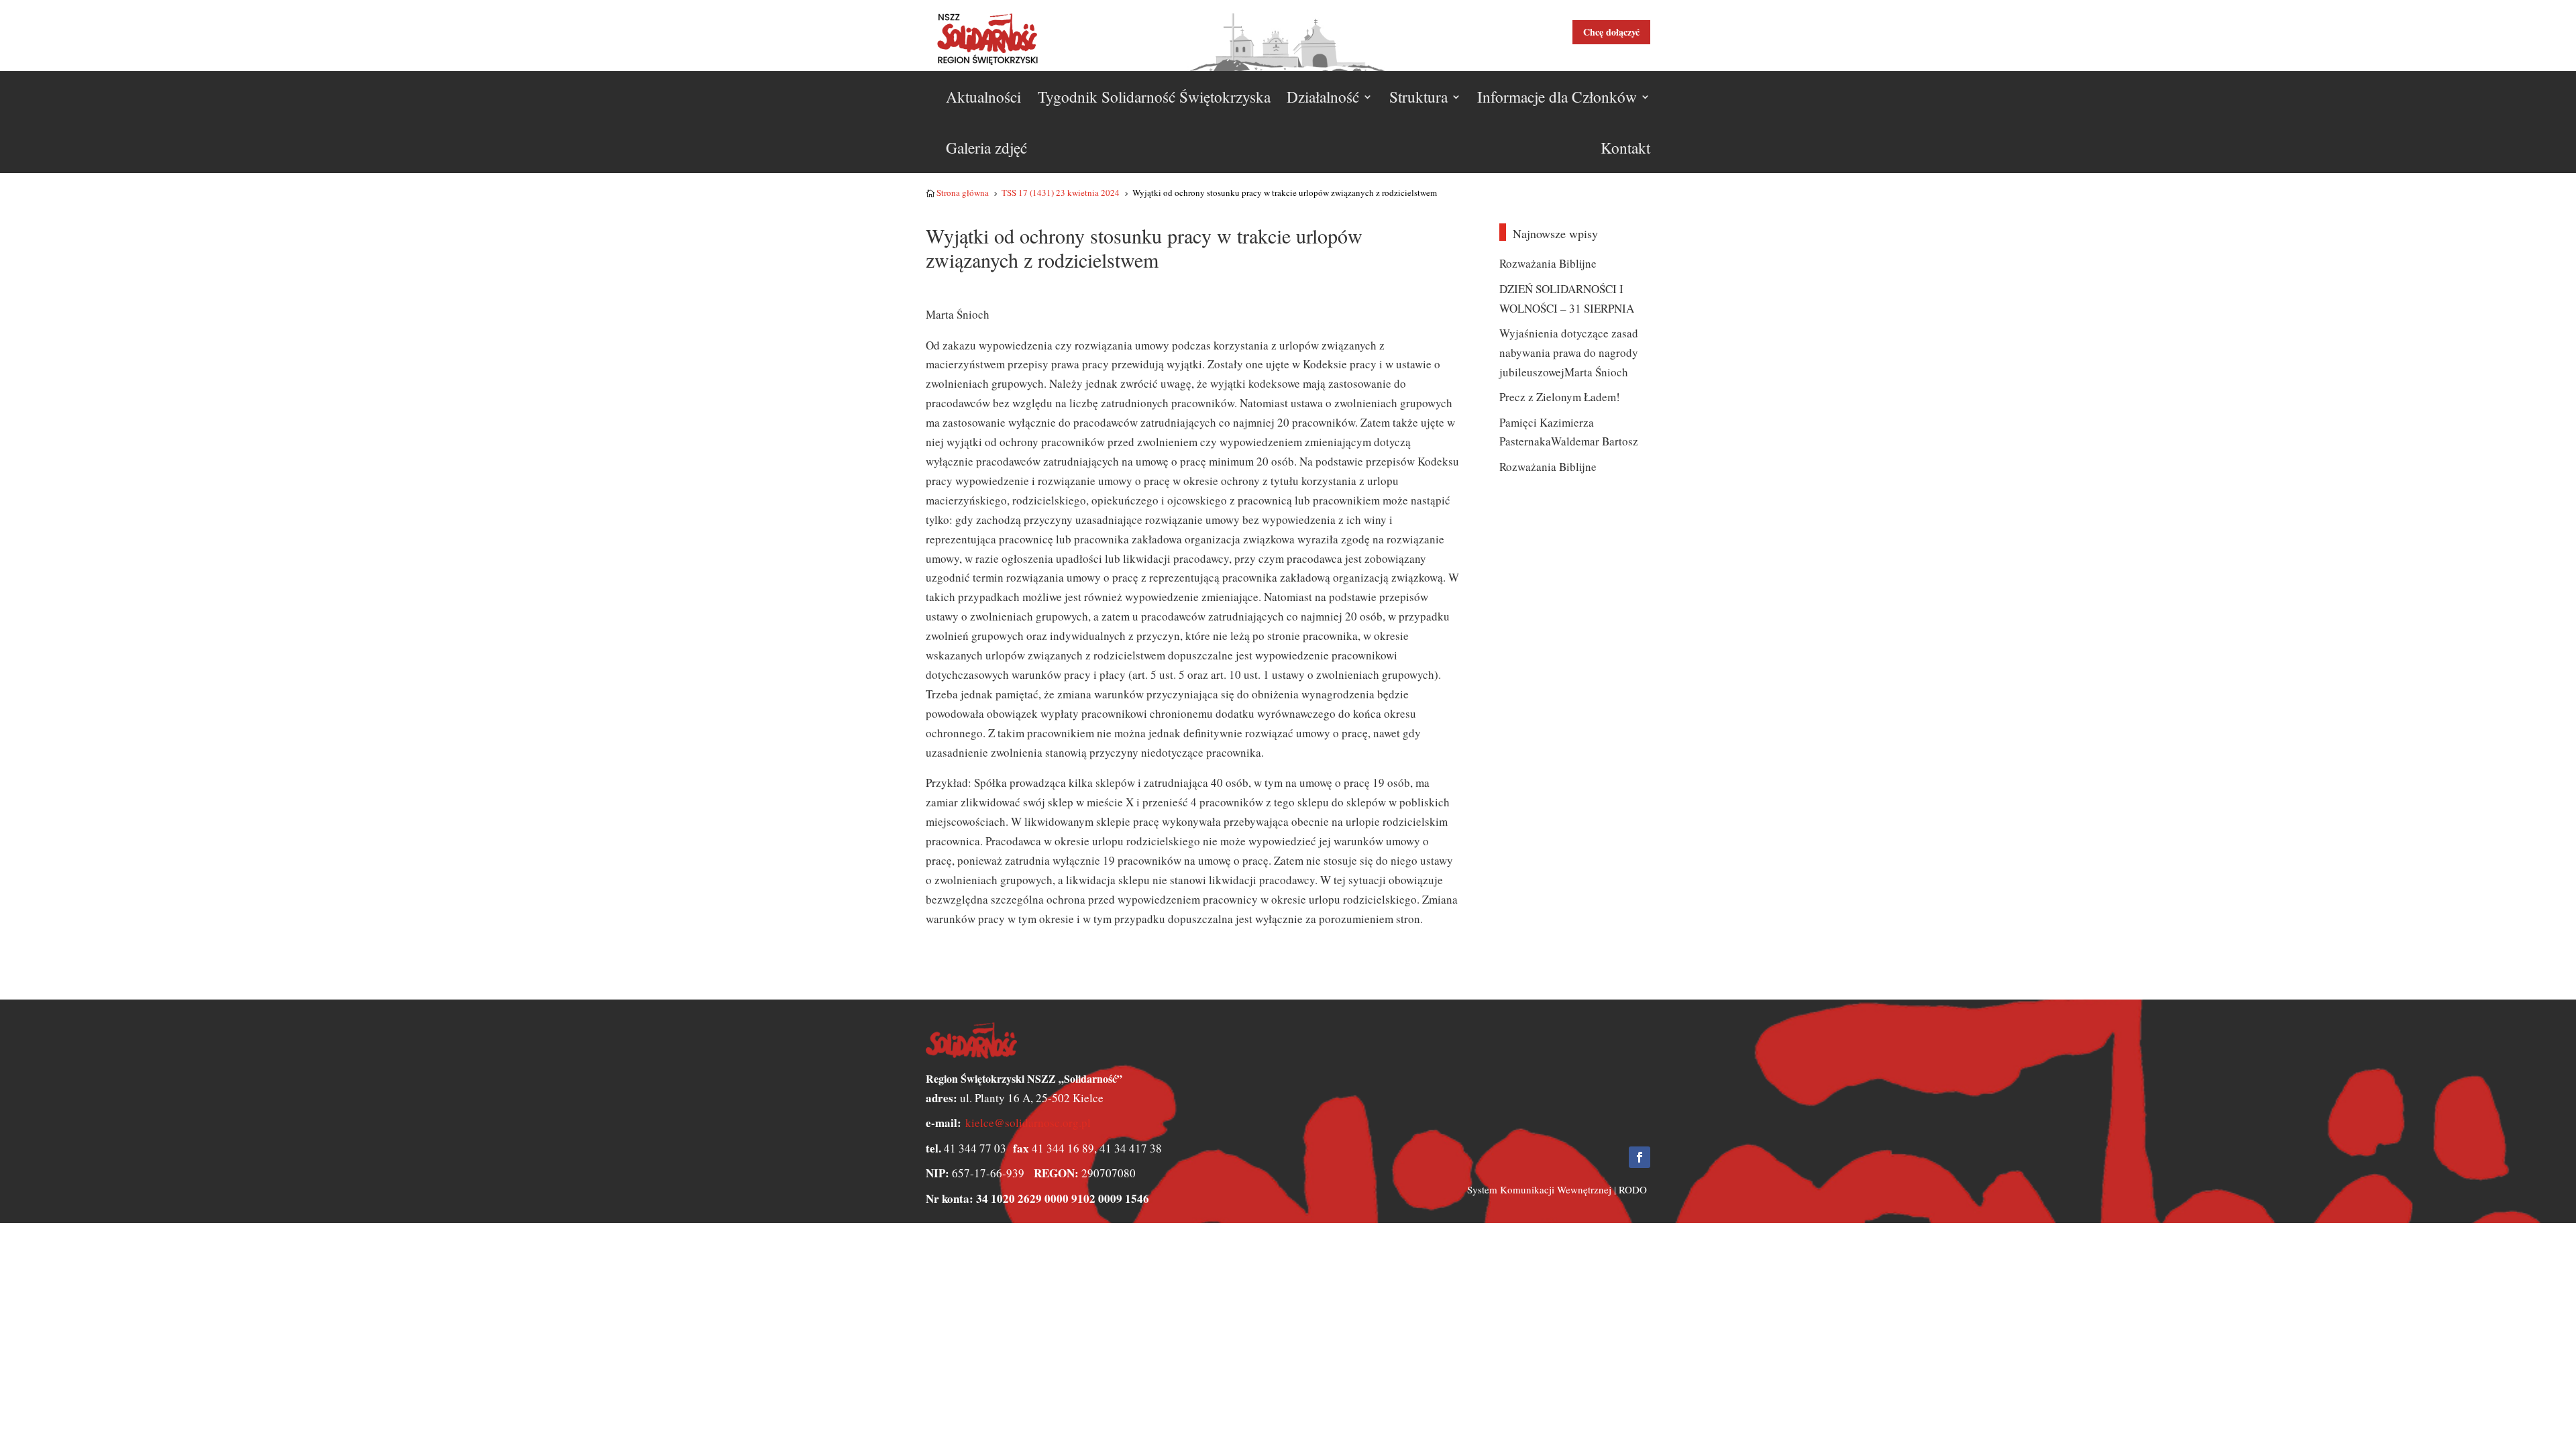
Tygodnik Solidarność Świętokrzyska (1154, 97)
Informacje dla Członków (1557, 97)
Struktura (1418, 97)
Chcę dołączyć (1611, 32)
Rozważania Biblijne (1548, 263)
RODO (1633, 1189)
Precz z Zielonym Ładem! (1560, 397)
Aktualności (983, 97)
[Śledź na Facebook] (1640, 1157)
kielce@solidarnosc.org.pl (1028, 1123)
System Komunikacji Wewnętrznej (1539, 1189)
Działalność (1323, 97)
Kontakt (1625, 148)
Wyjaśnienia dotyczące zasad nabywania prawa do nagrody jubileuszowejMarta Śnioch (1569, 353)
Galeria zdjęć (986, 148)
